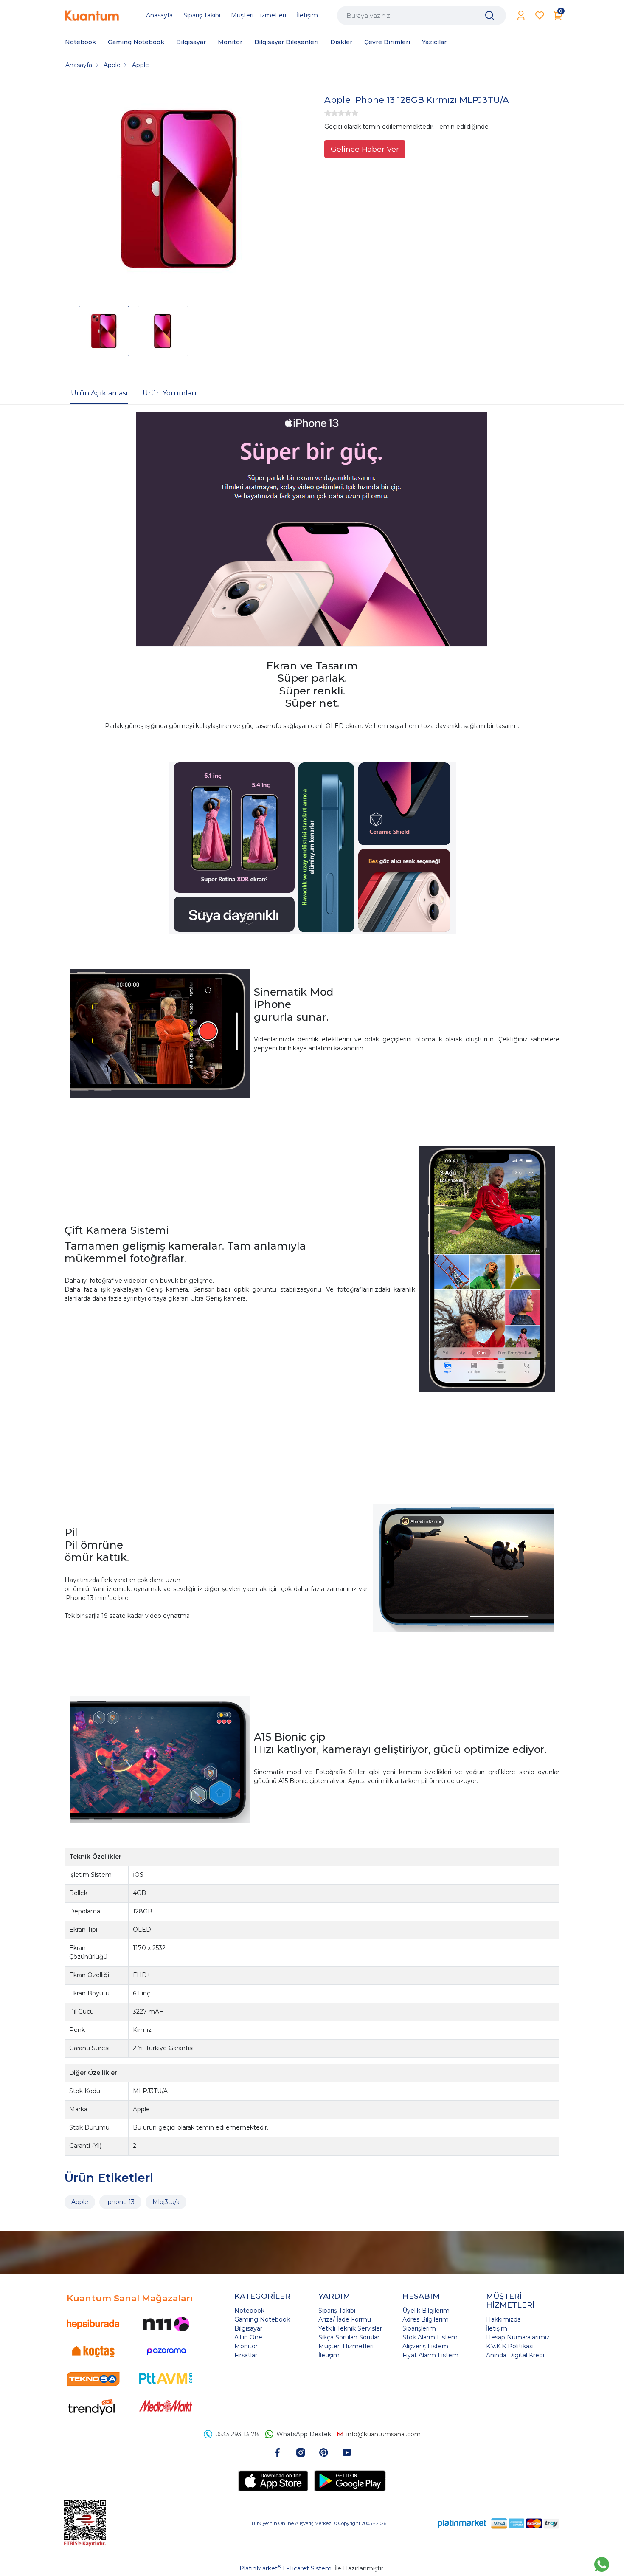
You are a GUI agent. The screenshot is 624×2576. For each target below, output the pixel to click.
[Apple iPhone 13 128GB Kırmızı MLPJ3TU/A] (179, 190)
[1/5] (328, 113)
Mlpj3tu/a (166, 2202)
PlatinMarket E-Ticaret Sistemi (286, 2568)
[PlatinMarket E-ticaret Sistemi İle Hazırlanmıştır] (462, 2524)
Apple (80, 2202)
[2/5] (331, 113)
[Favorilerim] (540, 16)
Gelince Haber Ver (365, 149)
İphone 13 (120, 2202)
